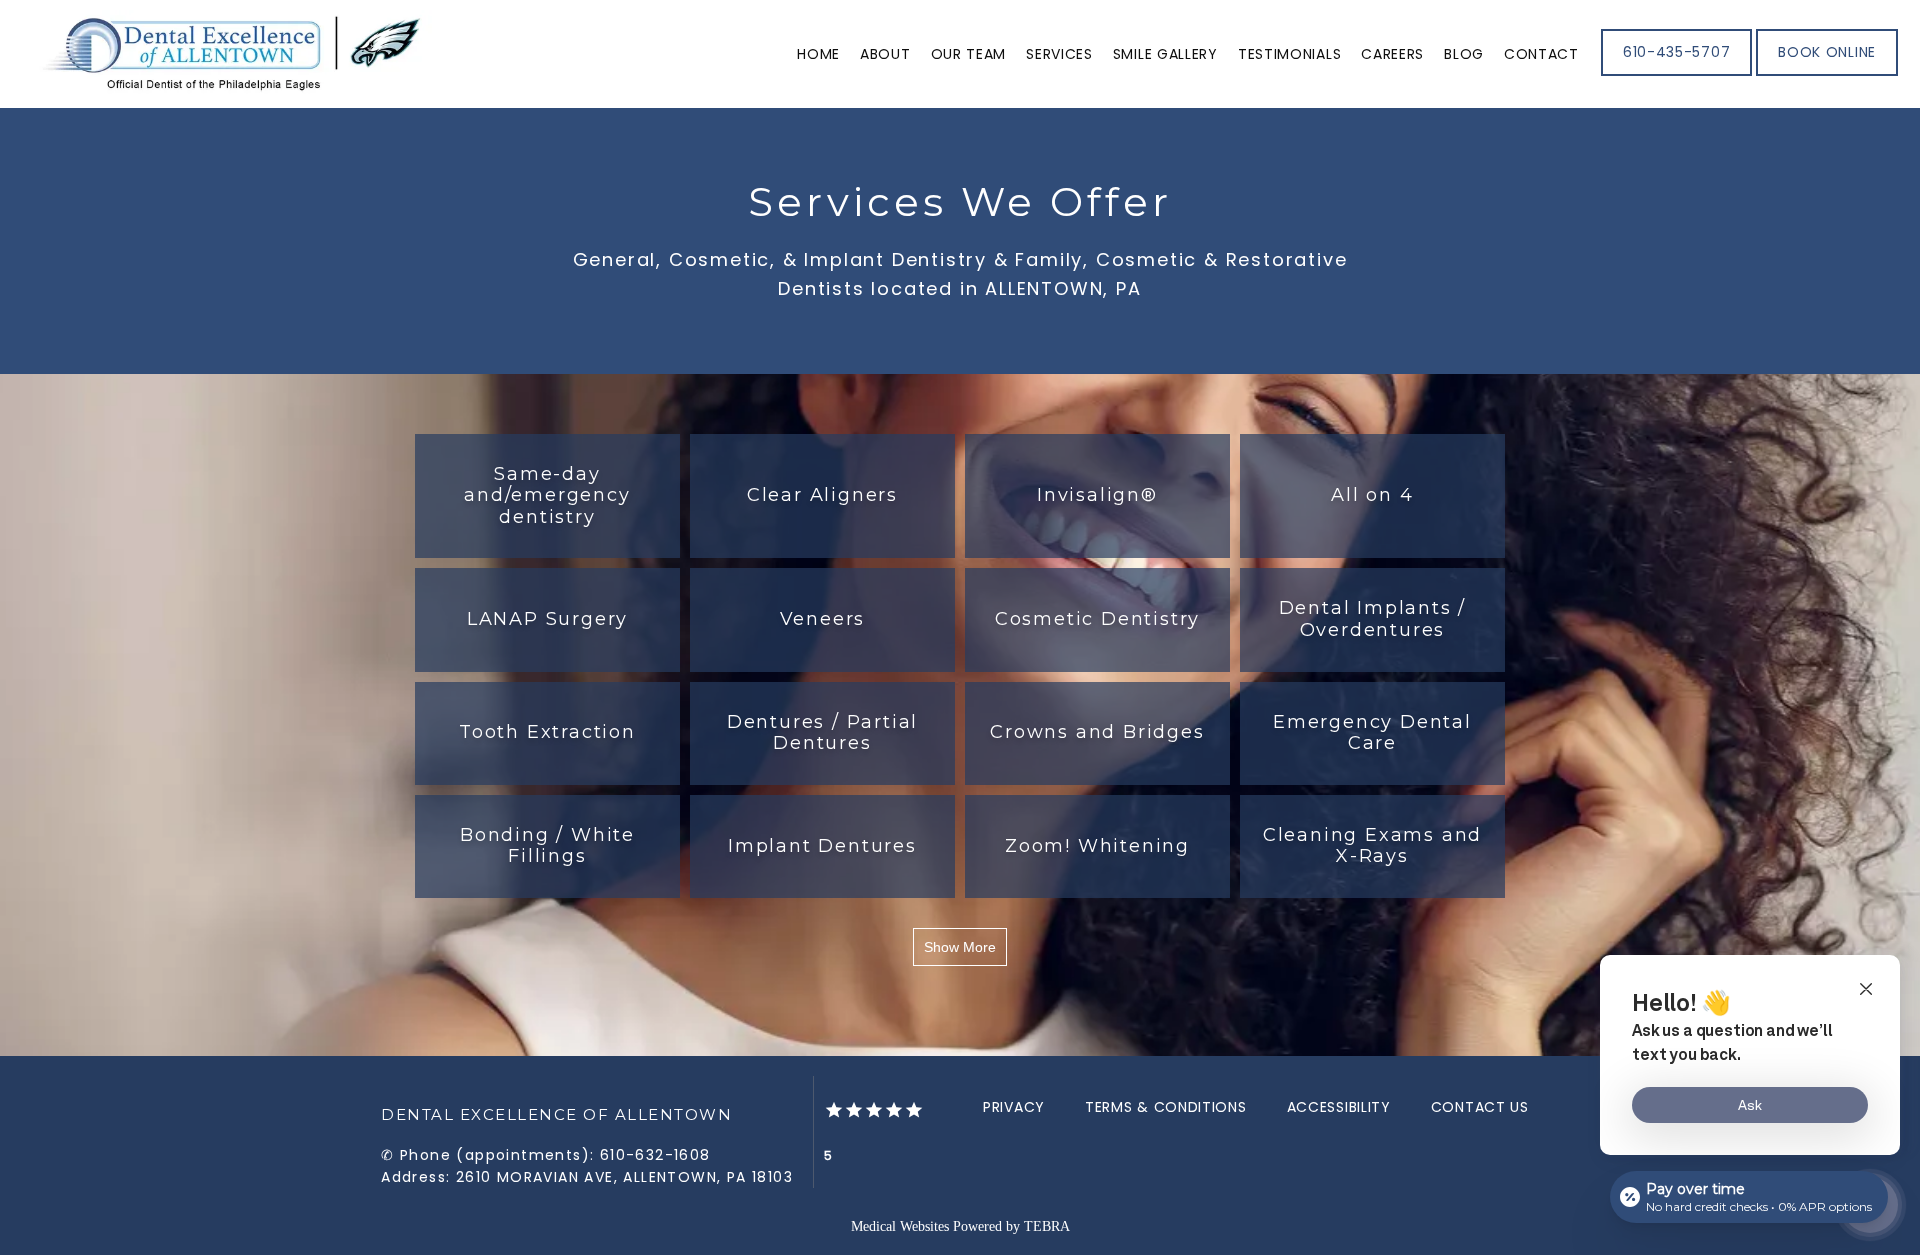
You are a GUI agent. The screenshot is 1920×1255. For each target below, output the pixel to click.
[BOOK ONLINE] (1827, 74)
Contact (1541, 54)
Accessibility (1339, 1107)
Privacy (1014, 1107)
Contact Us (1480, 1107)
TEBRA (1047, 1226)
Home (818, 54)
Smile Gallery (1165, 54)
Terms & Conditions (1166, 1107)
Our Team (969, 54)
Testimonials (1289, 54)
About (885, 54)
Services (1059, 54)
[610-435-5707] (1676, 74)
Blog (1464, 54)
